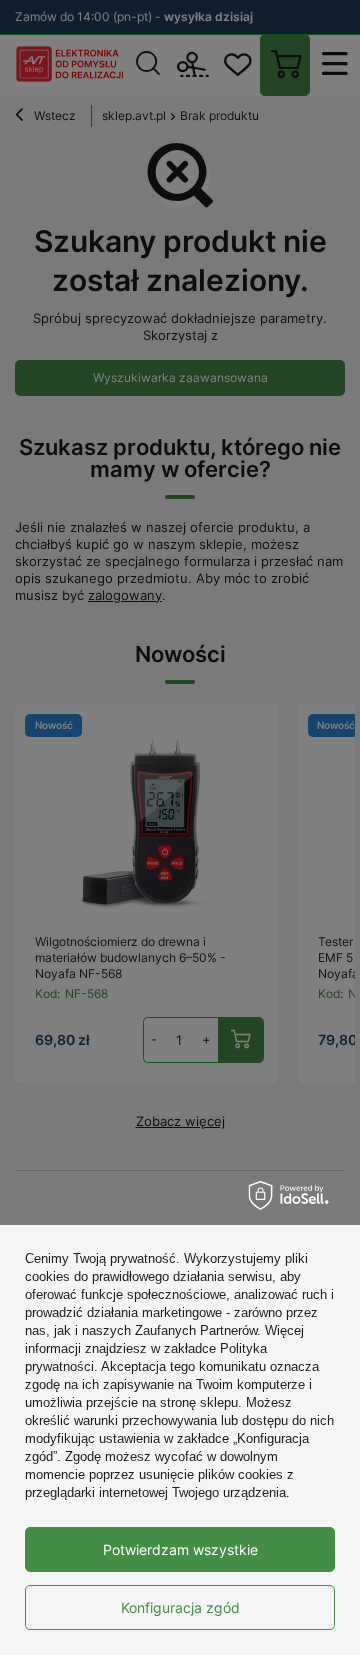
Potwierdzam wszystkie (180, 1549)
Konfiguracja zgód (180, 1607)
